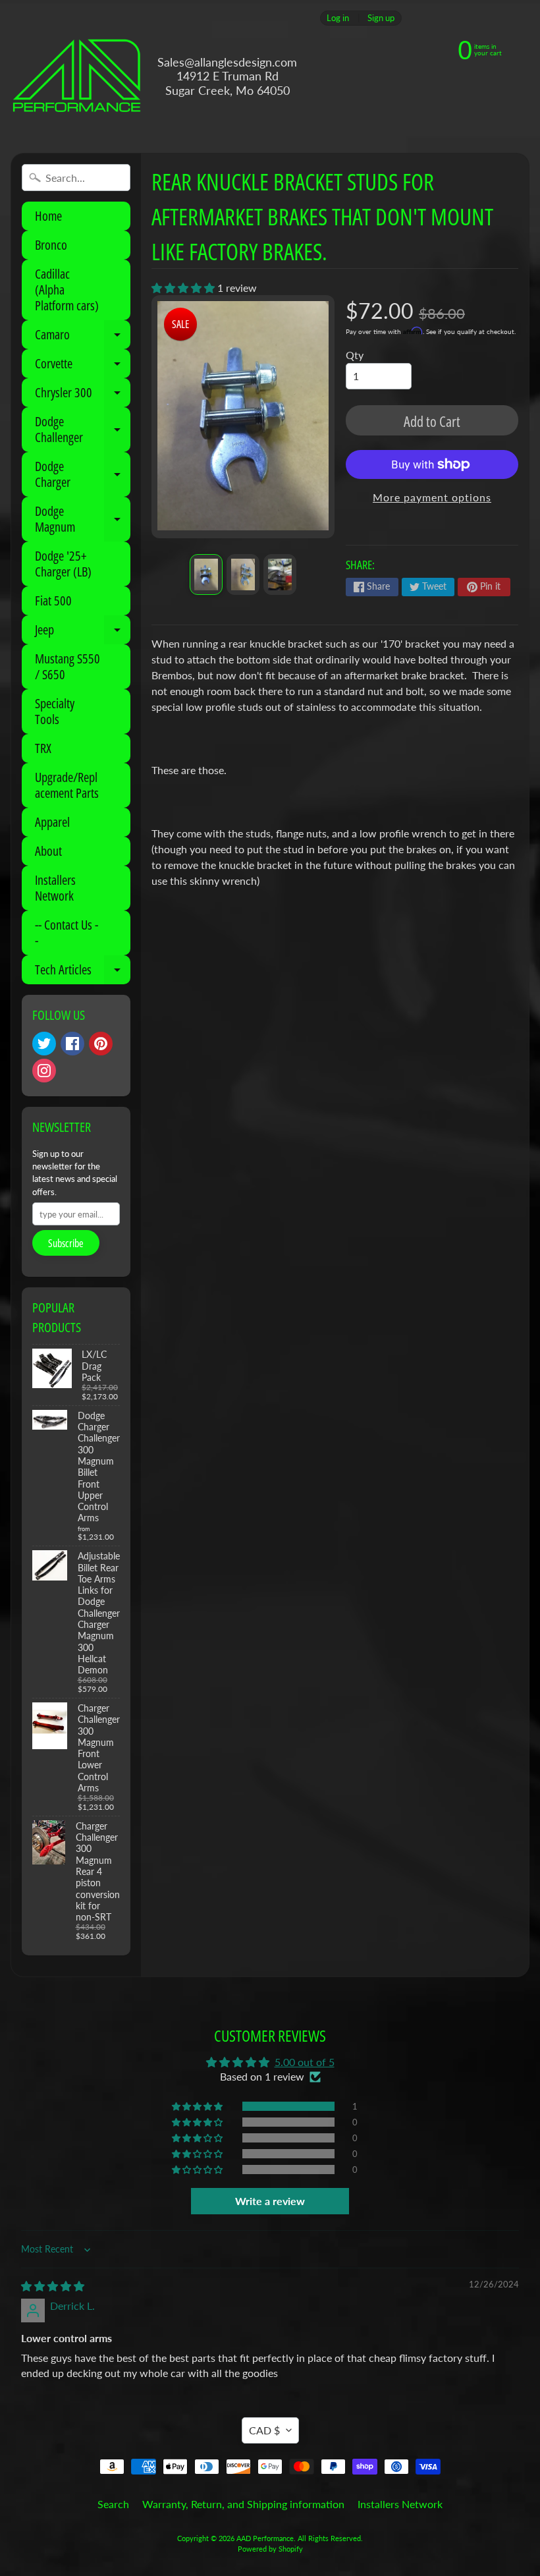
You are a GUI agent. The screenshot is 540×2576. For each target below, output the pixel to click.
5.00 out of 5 (305, 2062)
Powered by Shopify (270, 2549)
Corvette (83, 366)
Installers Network (55, 888)
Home (48, 216)
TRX (43, 748)
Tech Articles (83, 972)
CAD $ (264, 2430)
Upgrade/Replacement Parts (67, 785)
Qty (355, 355)
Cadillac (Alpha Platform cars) (67, 290)
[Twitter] (44, 1044)
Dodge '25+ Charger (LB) (63, 564)
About (48, 851)
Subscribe (66, 1243)
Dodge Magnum (83, 520)
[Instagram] (44, 1071)
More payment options (432, 497)
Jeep (83, 632)
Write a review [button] (270, 2201)
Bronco (51, 245)
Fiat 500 (53, 601)
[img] (53, 2286)
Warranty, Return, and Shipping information (243, 2504)
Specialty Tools (55, 711)
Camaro (83, 337)
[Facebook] (72, 1044)
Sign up (381, 18)
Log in (338, 18)
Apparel (52, 822)
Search (113, 2504)
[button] (184, 288)
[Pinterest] (101, 1044)
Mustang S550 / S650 (67, 666)
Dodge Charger (83, 475)
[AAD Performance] (76, 76)
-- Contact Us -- (67, 933)
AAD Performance (265, 2538)
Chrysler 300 (83, 395)
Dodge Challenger (83, 430)
